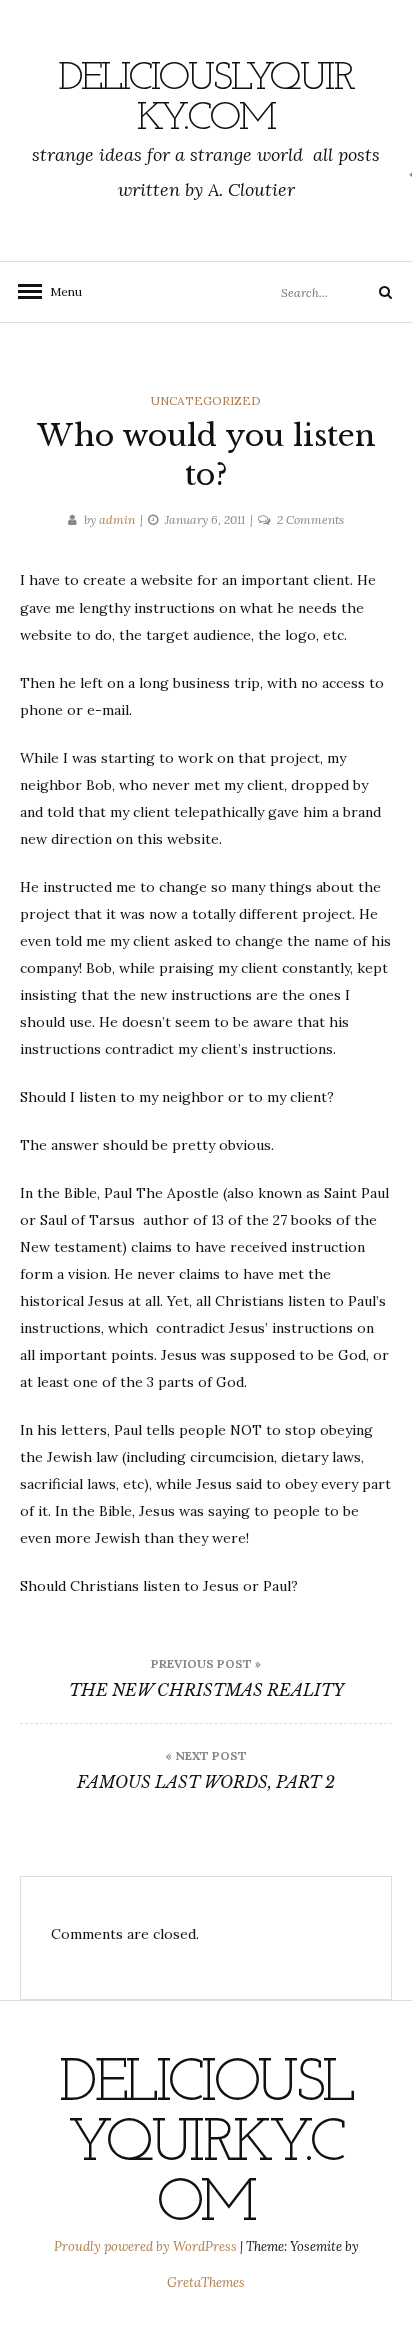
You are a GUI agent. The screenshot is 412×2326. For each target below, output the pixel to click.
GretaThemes (206, 2282)
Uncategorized (206, 400)
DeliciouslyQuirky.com (206, 99)
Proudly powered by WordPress (147, 2246)
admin (117, 519)
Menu (60, 291)
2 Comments (310, 519)
